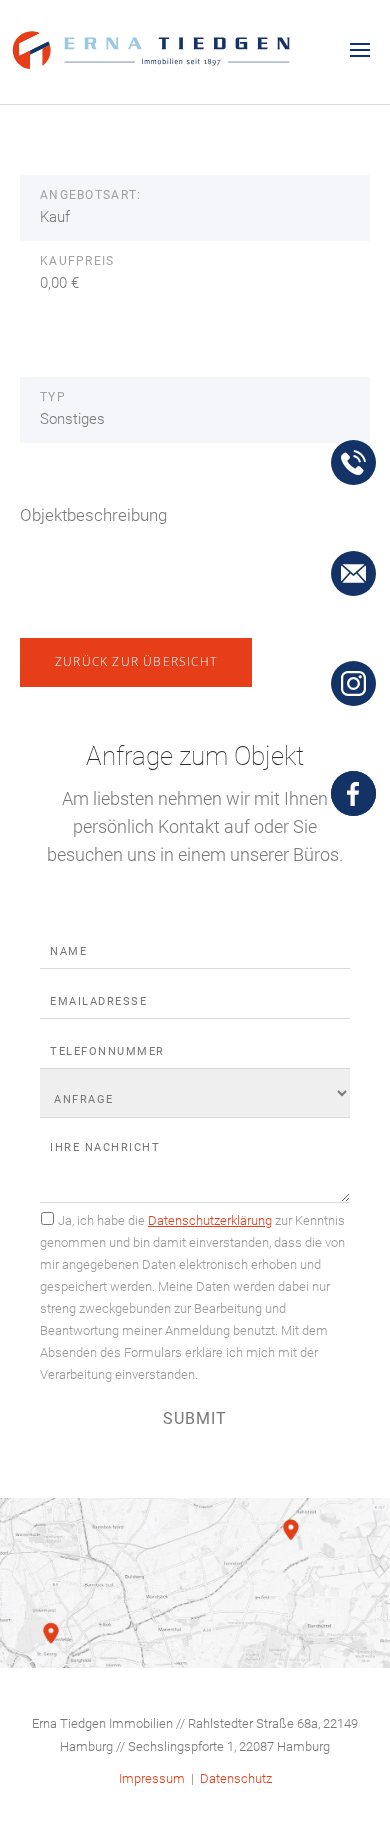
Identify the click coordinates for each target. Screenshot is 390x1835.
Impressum (152, 1778)
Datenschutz (236, 1778)
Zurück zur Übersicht (136, 661)
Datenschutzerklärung (210, 1220)
